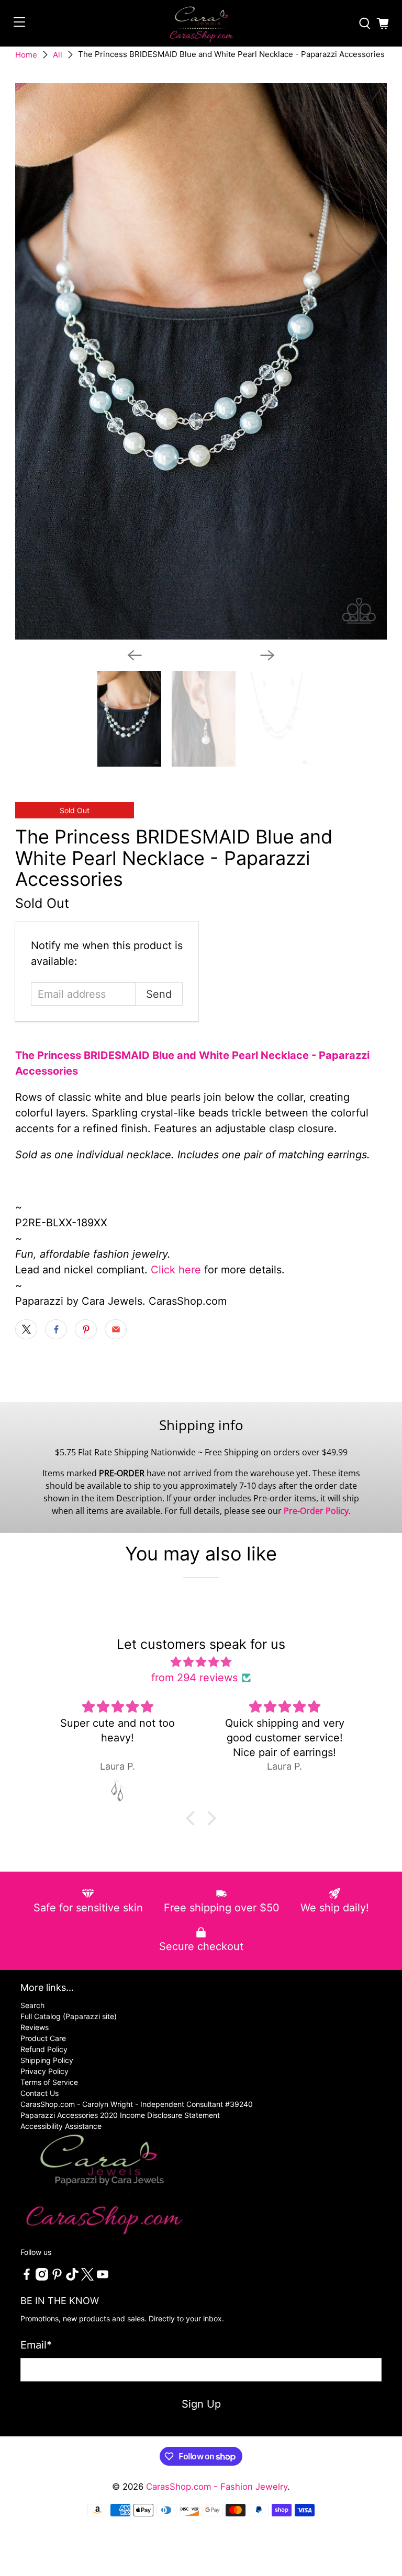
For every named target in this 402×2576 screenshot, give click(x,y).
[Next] (267, 655)
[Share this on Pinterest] (86, 1329)
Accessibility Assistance (61, 2126)
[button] (193, 1818)
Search (32, 2005)
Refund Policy (44, 2049)
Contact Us (40, 2093)
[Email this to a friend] (116, 1329)
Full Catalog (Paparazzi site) (69, 2016)
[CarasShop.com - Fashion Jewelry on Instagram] (42, 2278)
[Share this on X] (26, 1329)
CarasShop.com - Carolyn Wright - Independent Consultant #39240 (137, 2104)
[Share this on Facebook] (56, 1329)
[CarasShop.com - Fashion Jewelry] (201, 23)
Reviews (35, 2027)
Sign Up (201, 2404)
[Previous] (135, 655)
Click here (176, 1270)
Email (36, 2345)
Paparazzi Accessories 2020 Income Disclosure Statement (120, 2115)
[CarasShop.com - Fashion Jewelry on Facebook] (27, 2278)
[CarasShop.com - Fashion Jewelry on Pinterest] (57, 2278)
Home (26, 55)
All (58, 55)
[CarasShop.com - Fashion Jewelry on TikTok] (72, 2278)
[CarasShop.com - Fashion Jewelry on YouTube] (103, 2278)
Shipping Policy (47, 2060)
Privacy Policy (44, 2071)
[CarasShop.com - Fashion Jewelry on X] (87, 2278)
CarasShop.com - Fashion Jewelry (217, 2487)
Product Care (43, 2038)
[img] (201, 1662)
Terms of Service (49, 2082)
